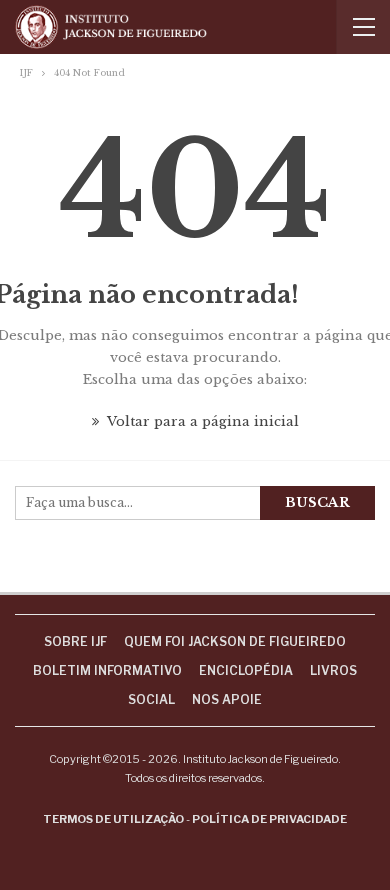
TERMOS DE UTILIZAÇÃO (113, 819)
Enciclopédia (246, 670)
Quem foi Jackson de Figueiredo (235, 641)
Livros (333, 670)
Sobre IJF (75, 641)
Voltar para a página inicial (201, 421)
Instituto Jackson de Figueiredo (260, 759)
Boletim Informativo (107, 670)
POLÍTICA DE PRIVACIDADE (269, 819)
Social (151, 699)
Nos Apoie (227, 699)
